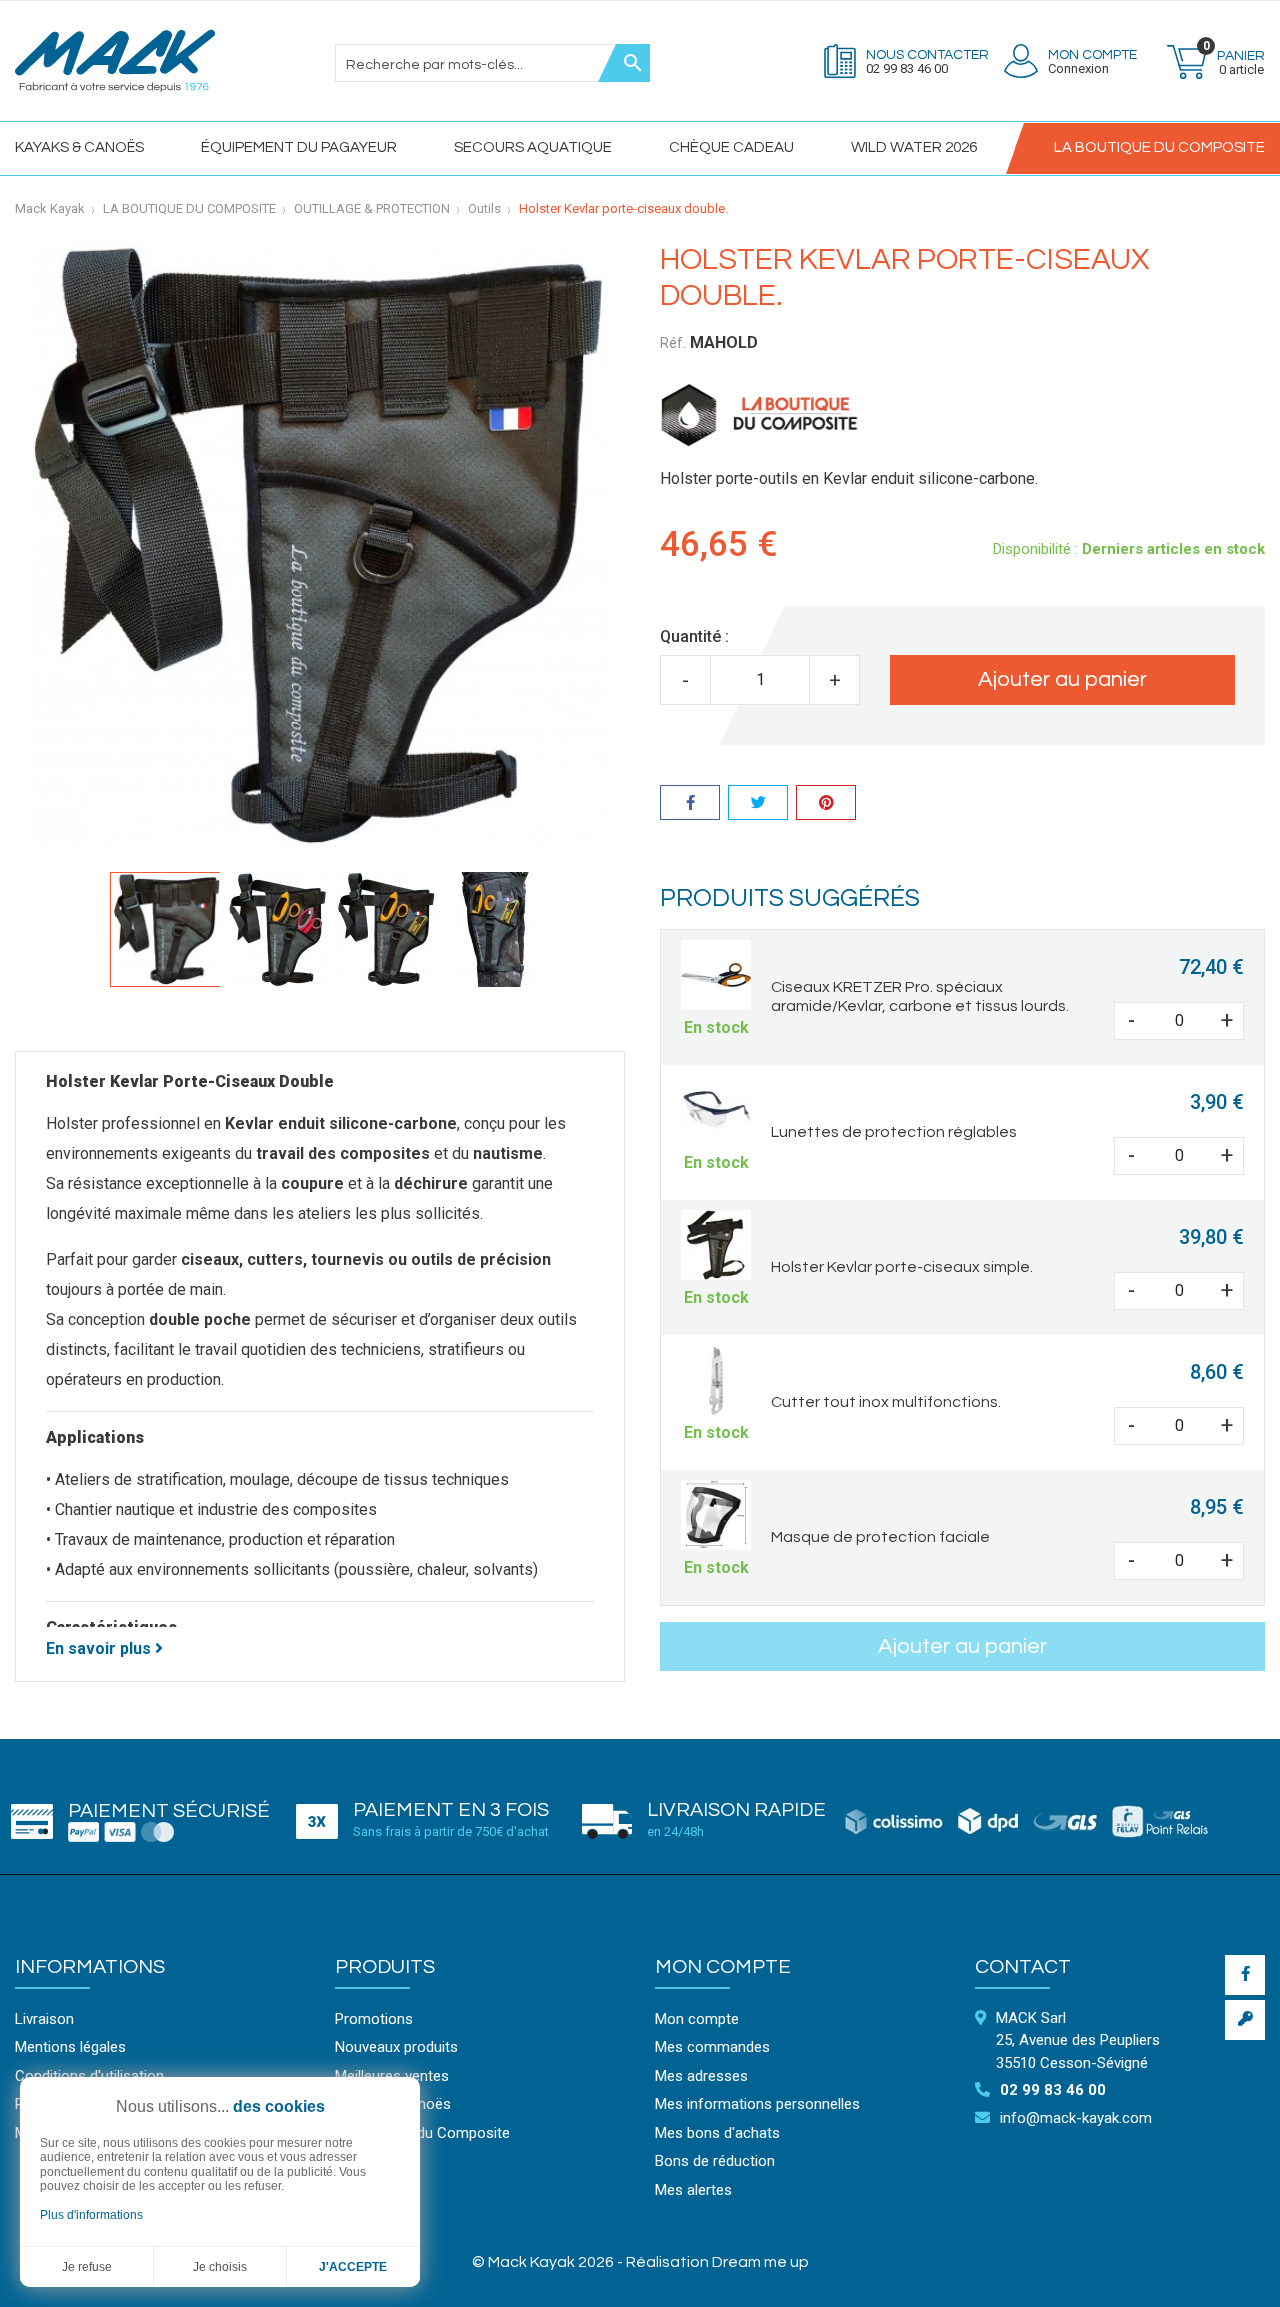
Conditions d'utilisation (89, 2076)
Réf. (673, 343)
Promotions (374, 2019)
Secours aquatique (533, 147)
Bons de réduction (715, 2161)
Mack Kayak (50, 208)
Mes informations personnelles (757, 2104)
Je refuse (87, 2267)
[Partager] (690, 805)
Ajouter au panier (1062, 679)
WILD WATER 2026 (914, 147)
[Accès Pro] (1245, 2020)
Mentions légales (70, 2047)
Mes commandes (712, 2047)
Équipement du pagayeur (299, 147)
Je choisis (220, 2267)
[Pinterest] (826, 805)
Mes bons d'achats (717, 2133)
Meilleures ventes (392, 2076)
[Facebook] (1245, 1975)
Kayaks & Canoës (79, 147)
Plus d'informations (91, 2215)
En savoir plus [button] (100, 1648)
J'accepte (353, 2267)
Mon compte (723, 1967)
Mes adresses (701, 2076)
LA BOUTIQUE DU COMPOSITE (1159, 147)
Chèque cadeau (731, 147)
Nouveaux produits (396, 2047)
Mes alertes (693, 2190)
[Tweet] (758, 805)
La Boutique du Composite (422, 2133)
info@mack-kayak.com (1076, 2118)
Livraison (44, 2019)
